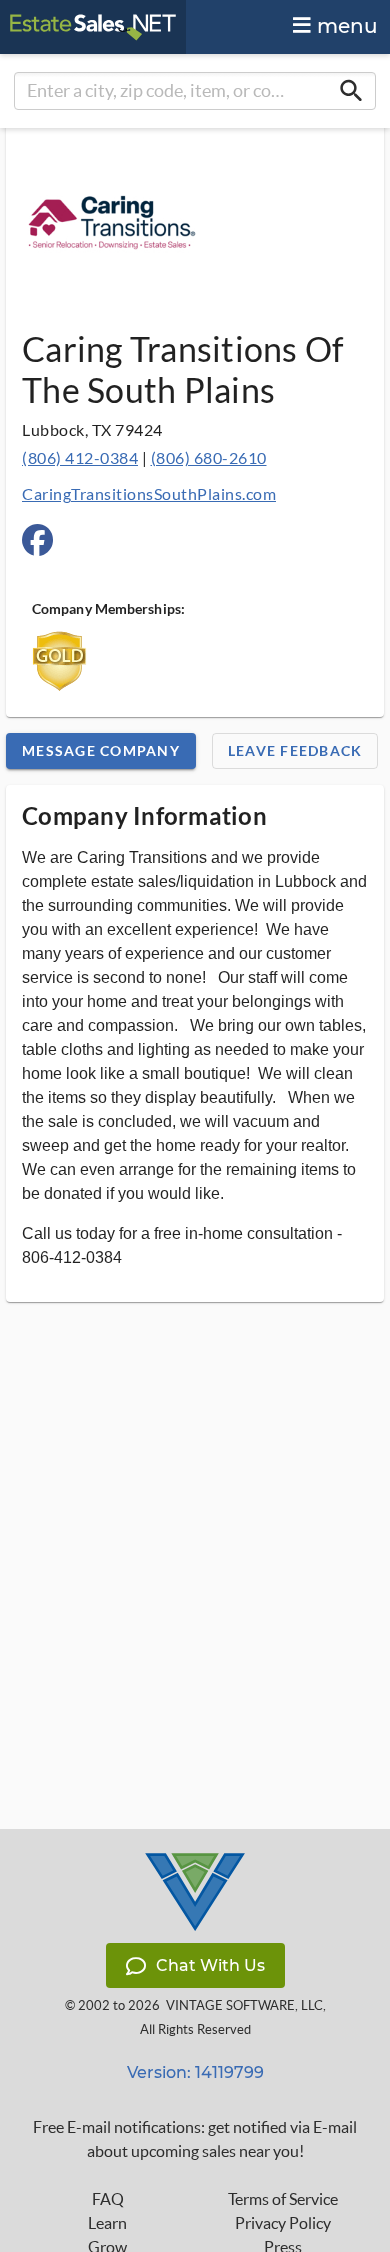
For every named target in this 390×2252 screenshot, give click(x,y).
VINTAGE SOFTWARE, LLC (244, 2005)
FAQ (108, 2199)
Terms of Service (283, 2199)
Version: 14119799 (195, 2072)
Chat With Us (210, 1965)
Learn (107, 2223)
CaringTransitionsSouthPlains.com (149, 493)
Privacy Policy (283, 2223)
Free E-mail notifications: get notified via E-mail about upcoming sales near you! (195, 2139)
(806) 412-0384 (80, 457)
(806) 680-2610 (209, 457)
